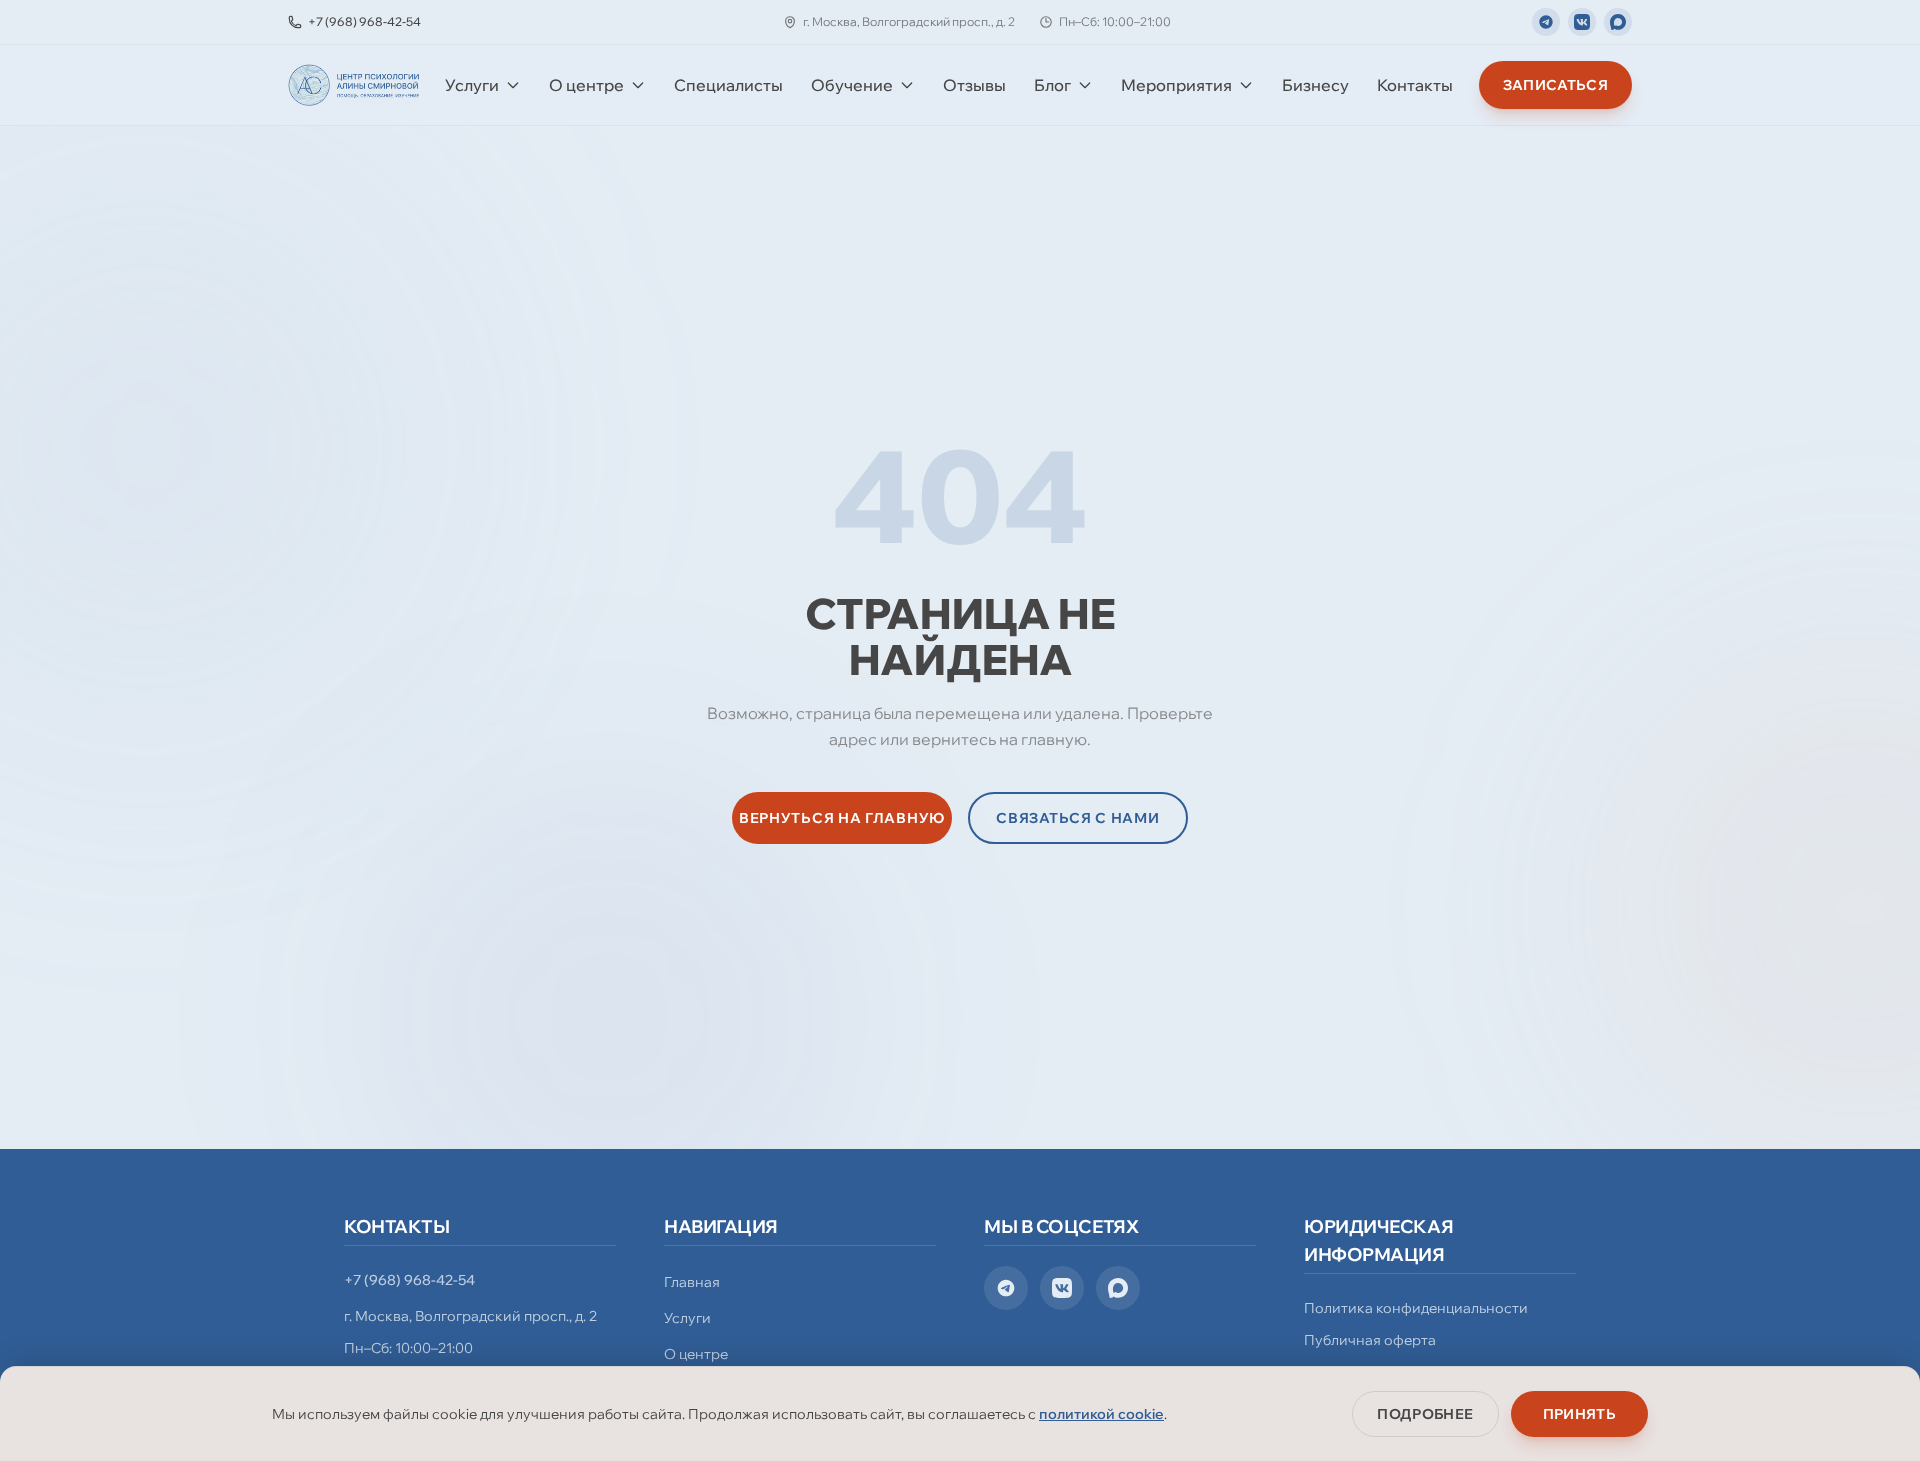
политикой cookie (1101, 1414)
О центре (586, 85)
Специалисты (728, 85)
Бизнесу (1315, 85)
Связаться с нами (1077, 818)
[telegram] (1006, 1288)
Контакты (1415, 85)
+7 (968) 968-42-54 (409, 1280)
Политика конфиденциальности (1416, 1308)
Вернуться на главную (842, 818)
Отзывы (974, 85)
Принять (1579, 1414)
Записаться (1556, 85)
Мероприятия (1176, 85)
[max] (1118, 1288)
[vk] (1062, 1288)
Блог (1052, 85)
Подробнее (1425, 1414)
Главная (692, 1282)
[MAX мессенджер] (1618, 22)
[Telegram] (1546, 22)
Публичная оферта (1370, 1340)
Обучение (852, 85)
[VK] (1582, 22)
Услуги (472, 85)
